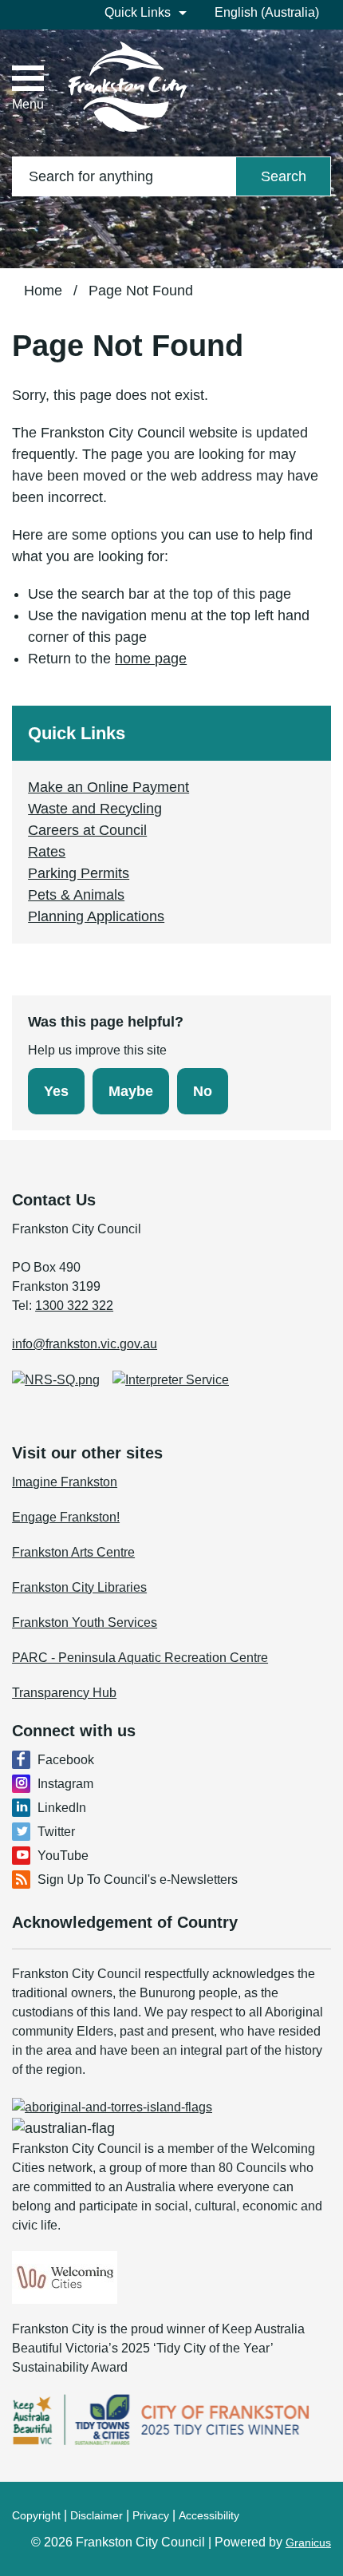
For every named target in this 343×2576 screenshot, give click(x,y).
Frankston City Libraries (79, 1587)
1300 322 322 (74, 1306)
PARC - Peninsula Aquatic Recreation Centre (140, 1658)
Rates (47, 852)
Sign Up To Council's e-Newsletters (138, 1880)
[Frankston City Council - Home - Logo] (128, 87)
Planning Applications (96, 916)
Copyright (36, 2515)
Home (43, 291)
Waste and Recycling (95, 809)
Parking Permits (79, 873)
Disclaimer (97, 2515)
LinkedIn (62, 1808)
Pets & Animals (76, 895)
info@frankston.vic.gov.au (85, 1344)
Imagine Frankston (65, 1482)
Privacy (151, 2515)
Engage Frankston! (66, 1517)
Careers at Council (87, 830)
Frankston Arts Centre (73, 1552)
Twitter (56, 1832)
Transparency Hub (64, 1693)
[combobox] (273, 13)
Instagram (65, 1784)
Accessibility (209, 2515)
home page (151, 659)
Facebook (66, 1760)
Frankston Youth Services (85, 1622)
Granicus (308, 2542)
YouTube (63, 1856)
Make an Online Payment (108, 787)
